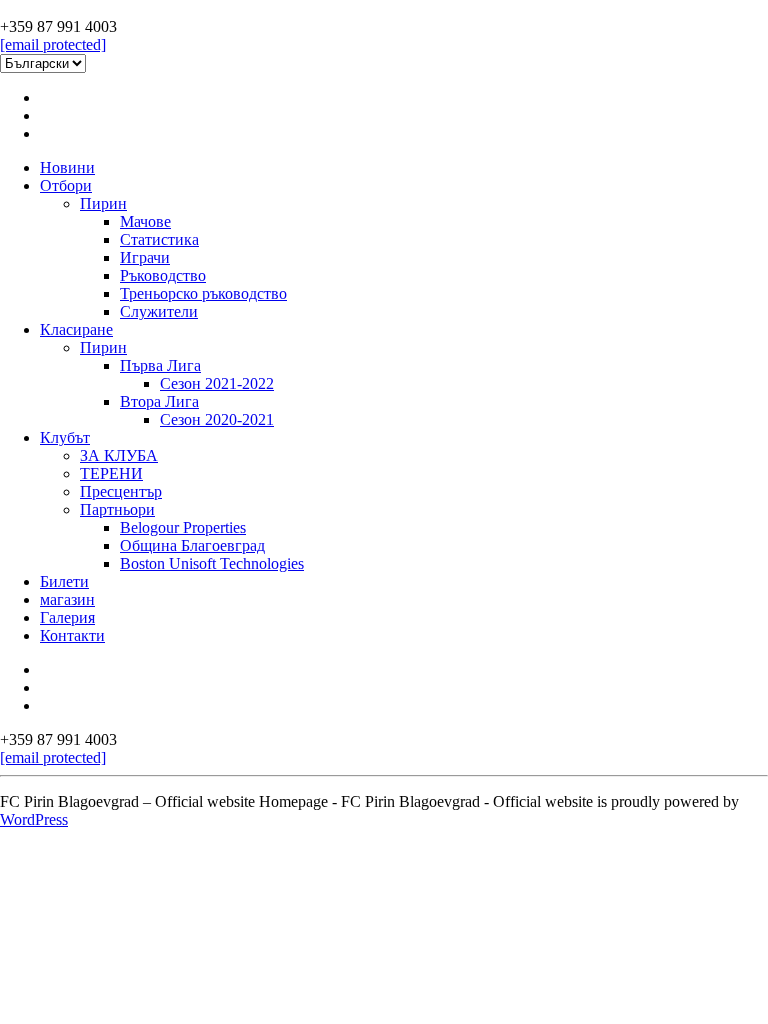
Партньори (117, 509)
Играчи (145, 257)
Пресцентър (121, 491)
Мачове (145, 221)
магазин (67, 599)
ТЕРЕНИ (111, 473)
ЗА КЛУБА (119, 455)
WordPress (34, 819)
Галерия (67, 617)
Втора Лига (159, 401)
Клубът (65, 437)
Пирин (103, 203)
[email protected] (53, 44)
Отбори (66, 185)
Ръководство (163, 275)
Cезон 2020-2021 (217, 419)
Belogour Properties (183, 527)
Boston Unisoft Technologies (212, 563)
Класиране (76, 329)
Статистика (159, 239)
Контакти (72, 635)
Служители (159, 311)
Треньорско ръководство (203, 293)
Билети (64, 581)
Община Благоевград (192, 545)
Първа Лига (160, 365)
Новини (67, 167)
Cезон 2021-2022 (217, 383)
